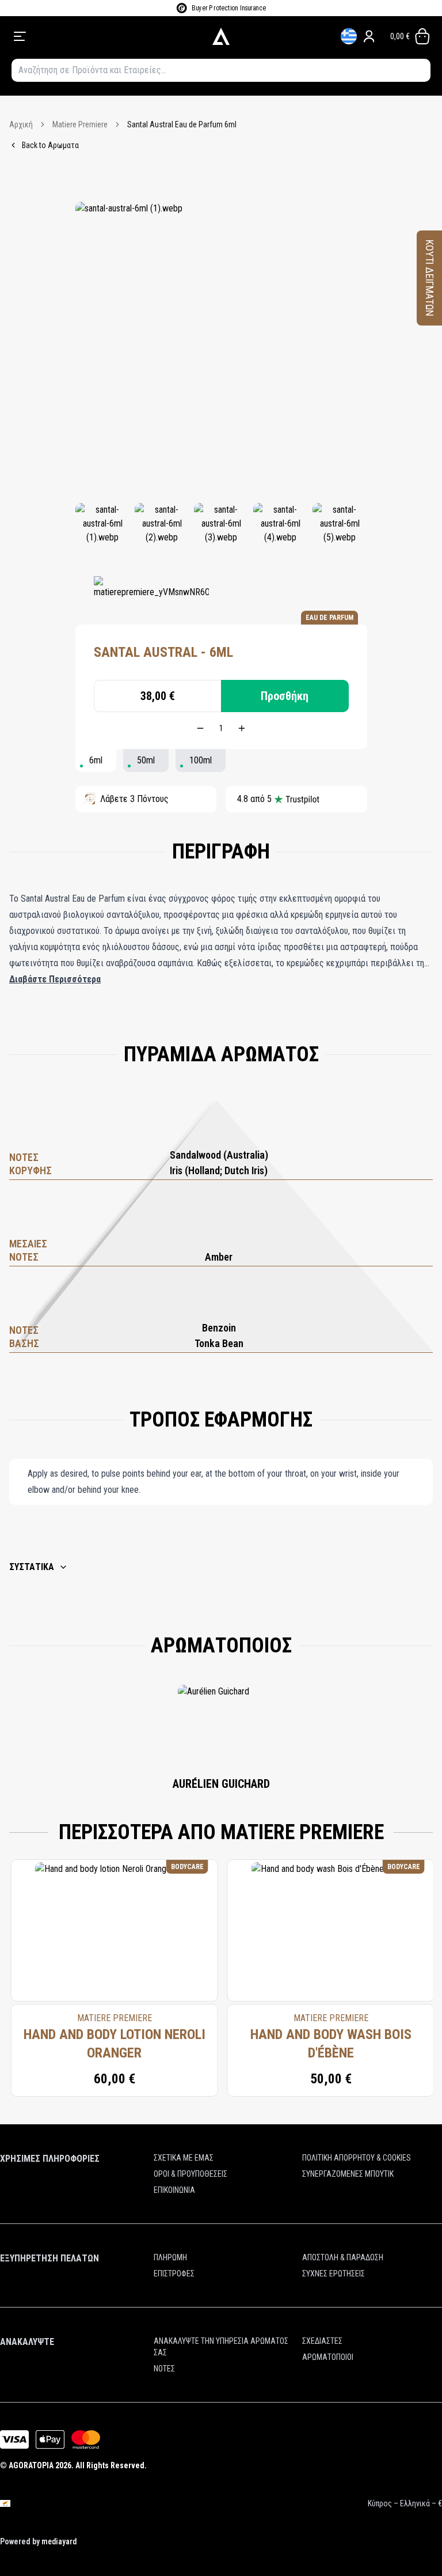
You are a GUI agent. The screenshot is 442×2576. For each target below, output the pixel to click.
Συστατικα (32, 1567)
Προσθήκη (285, 696)
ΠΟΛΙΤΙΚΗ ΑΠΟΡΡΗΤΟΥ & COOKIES (357, 2158)
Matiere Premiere (80, 124)
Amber (219, 1257)
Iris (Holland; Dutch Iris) (219, 1170)
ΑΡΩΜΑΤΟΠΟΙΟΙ (328, 2357)
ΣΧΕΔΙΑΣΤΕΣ (322, 2341)
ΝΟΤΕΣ (164, 2369)
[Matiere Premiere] (151, 593)
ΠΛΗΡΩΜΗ (170, 2257)
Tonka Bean (219, 1343)
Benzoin (219, 1328)
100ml (201, 760)
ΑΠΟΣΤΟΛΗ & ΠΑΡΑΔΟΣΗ (343, 2257)
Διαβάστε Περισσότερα (55, 979)
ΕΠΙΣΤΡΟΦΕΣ (174, 2274)
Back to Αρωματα (50, 145)
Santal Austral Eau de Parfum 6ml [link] (182, 124)
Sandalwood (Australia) (219, 1155)
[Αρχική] (221, 36)
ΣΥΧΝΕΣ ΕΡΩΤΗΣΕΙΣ (334, 2274)
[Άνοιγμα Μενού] (95, 36)
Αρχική (21, 124)
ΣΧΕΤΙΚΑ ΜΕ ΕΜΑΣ (184, 2158)
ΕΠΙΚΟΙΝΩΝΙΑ (174, 2190)
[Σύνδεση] (369, 36)
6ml (96, 760)
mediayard (59, 2541)
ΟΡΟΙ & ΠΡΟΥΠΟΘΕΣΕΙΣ (190, 2174)
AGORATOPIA (31, 2465)
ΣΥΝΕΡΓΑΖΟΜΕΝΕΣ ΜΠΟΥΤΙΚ (348, 2174)
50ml (146, 760)
